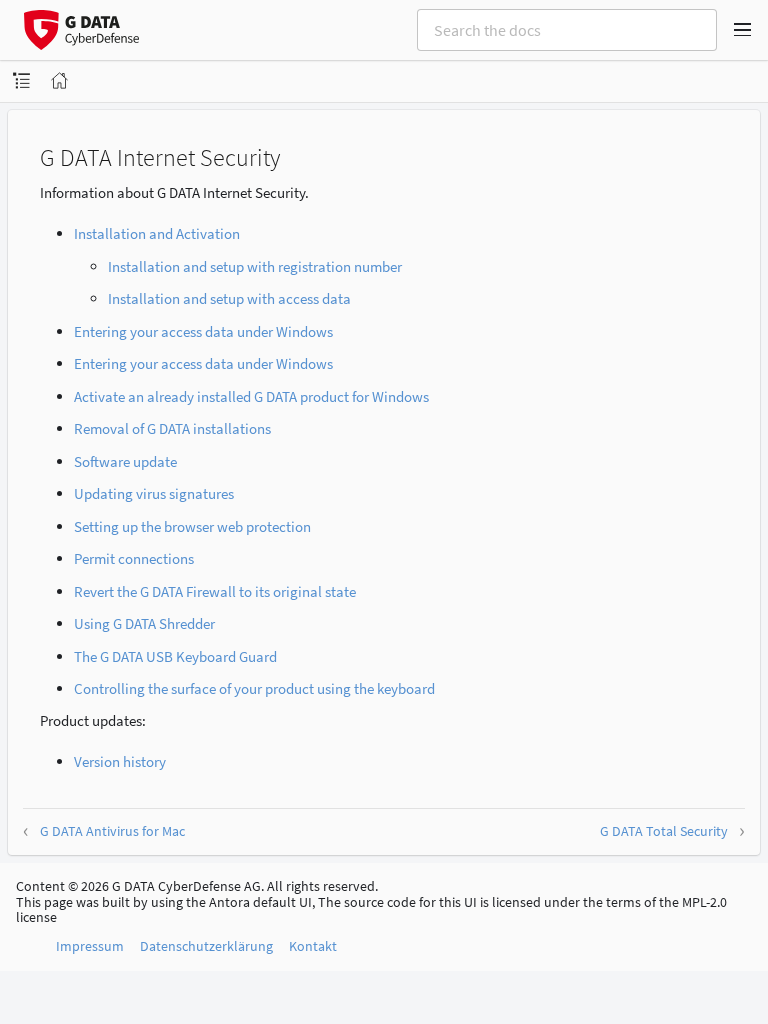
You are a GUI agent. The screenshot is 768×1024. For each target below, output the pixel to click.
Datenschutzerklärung (206, 946)
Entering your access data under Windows (203, 331)
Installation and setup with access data (229, 298)
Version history (120, 761)
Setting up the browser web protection (192, 526)
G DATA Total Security (664, 831)
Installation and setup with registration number (255, 266)
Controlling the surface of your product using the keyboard (254, 688)
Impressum (90, 946)
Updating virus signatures (154, 493)
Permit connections (134, 558)
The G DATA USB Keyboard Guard (175, 656)
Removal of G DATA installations (172, 428)
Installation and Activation (157, 233)
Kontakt (313, 946)
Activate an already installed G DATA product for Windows (251, 396)
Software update (125, 461)
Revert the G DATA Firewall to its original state (215, 591)
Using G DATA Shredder (144, 623)
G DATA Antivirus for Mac (112, 831)
